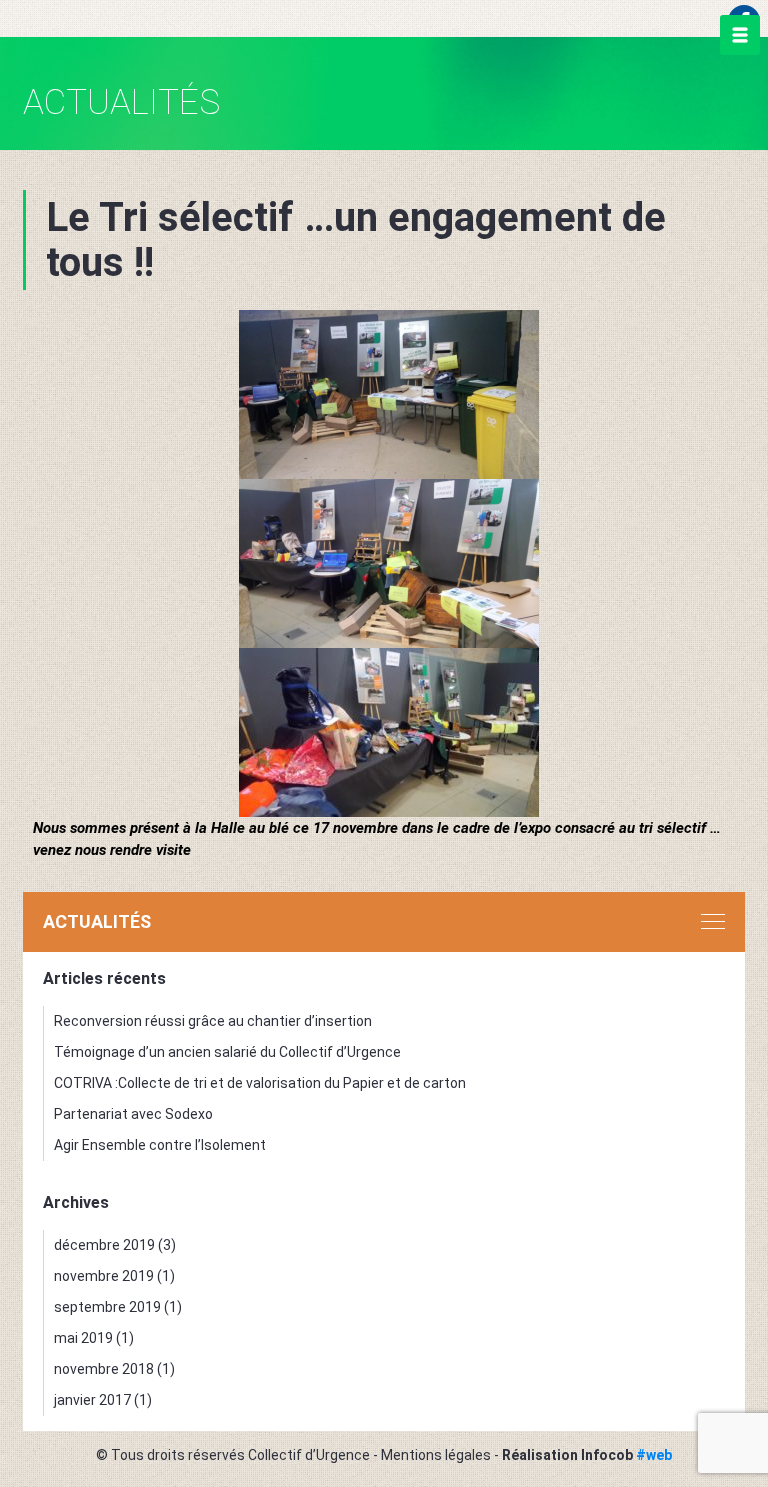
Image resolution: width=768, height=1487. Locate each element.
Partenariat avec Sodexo (133, 1114)
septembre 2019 (107, 1307)
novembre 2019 (104, 1276)
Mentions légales (436, 1455)
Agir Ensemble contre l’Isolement (160, 1145)
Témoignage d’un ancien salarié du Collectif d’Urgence (227, 1052)
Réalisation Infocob (587, 1455)
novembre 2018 (104, 1369)
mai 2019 (83, 1338)
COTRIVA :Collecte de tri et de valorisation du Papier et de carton (260, 1083)
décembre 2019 (104, 1245)
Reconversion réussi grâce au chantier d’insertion (213, 1021)
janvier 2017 (92, 1400)
